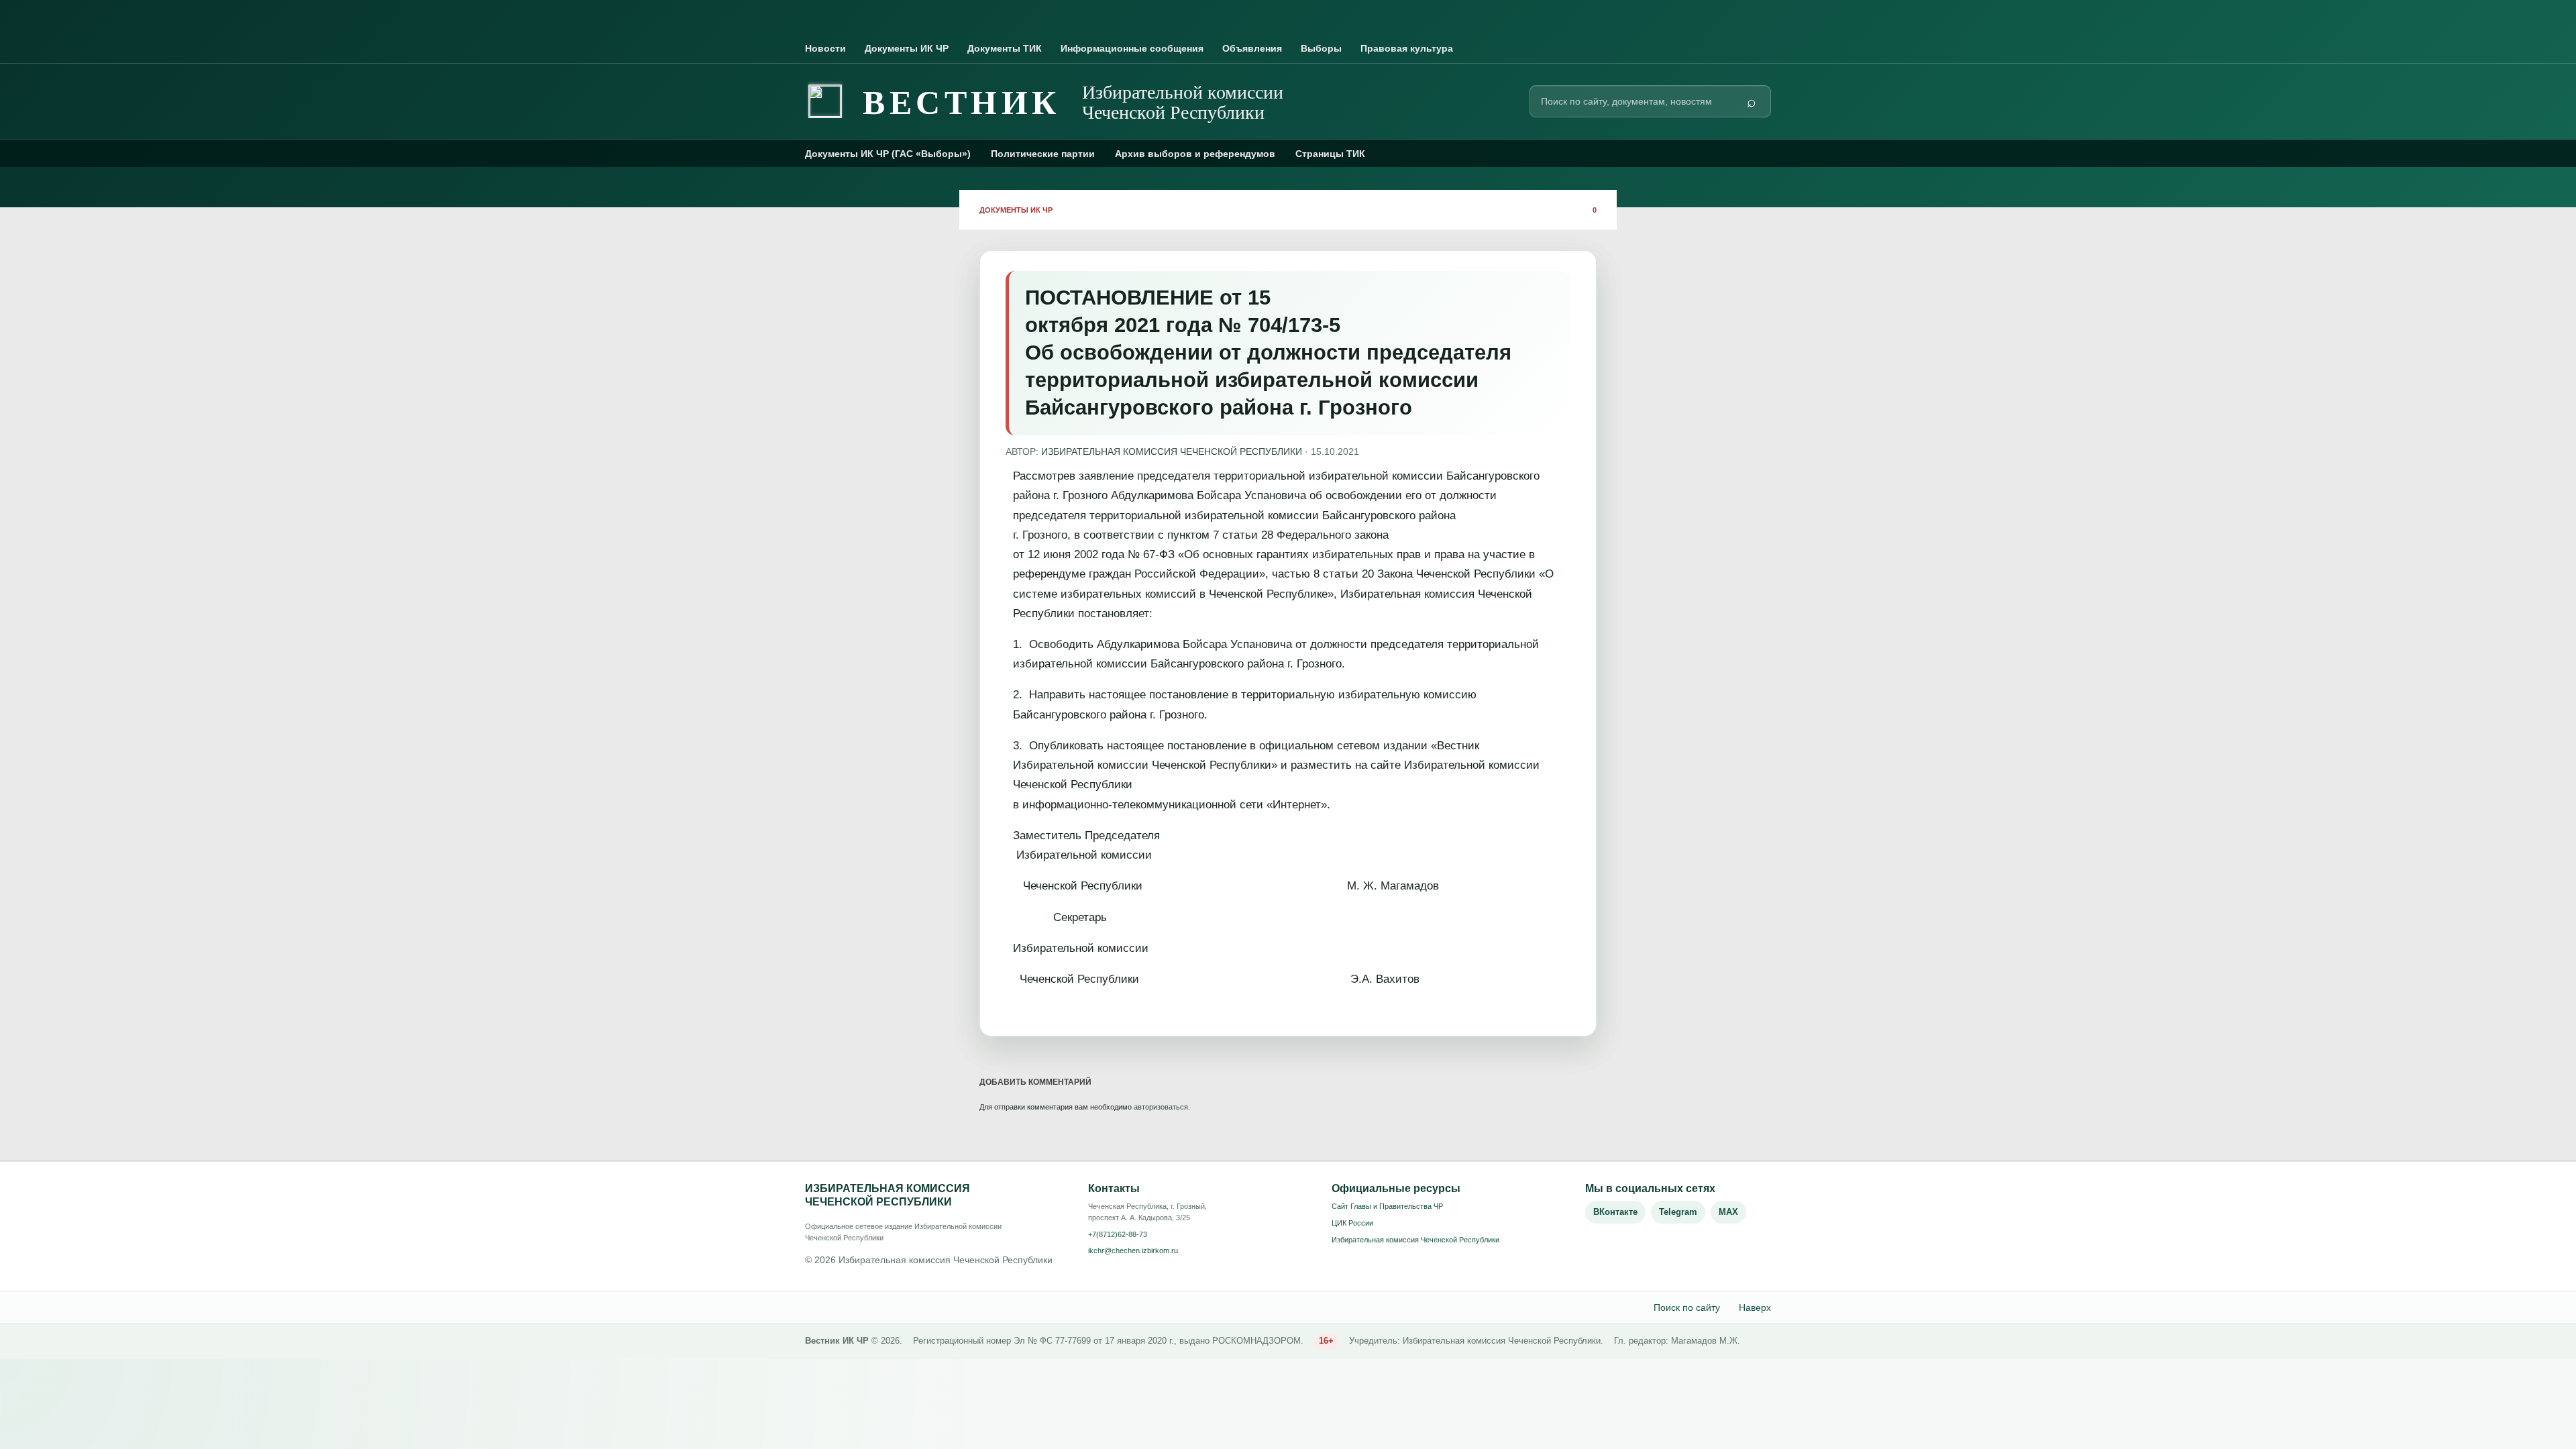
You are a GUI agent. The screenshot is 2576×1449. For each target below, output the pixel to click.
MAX (1728, 1212)
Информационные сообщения (1132, 48)
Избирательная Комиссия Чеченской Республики (1172, 451)
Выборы (1321, 48)
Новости (825, 48)
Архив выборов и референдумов (1195, 154)
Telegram (1678, 1212)
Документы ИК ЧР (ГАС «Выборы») (888, 154)
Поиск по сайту (1687, 1307)
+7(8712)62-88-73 (1118, 1234)
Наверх (1755, 1307)
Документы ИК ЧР (907, 48)
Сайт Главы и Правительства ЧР (1387, 1206)
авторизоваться (1161, 1107)
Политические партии (1043, 154)
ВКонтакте (1615, 1212)
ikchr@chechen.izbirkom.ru (1133, 1250)
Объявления (1252, 48)
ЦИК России (1352, 1223)
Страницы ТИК (1330, 154)
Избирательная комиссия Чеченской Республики (1415, 1240)
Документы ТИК (1005, 48)
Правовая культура (1407, 48)
